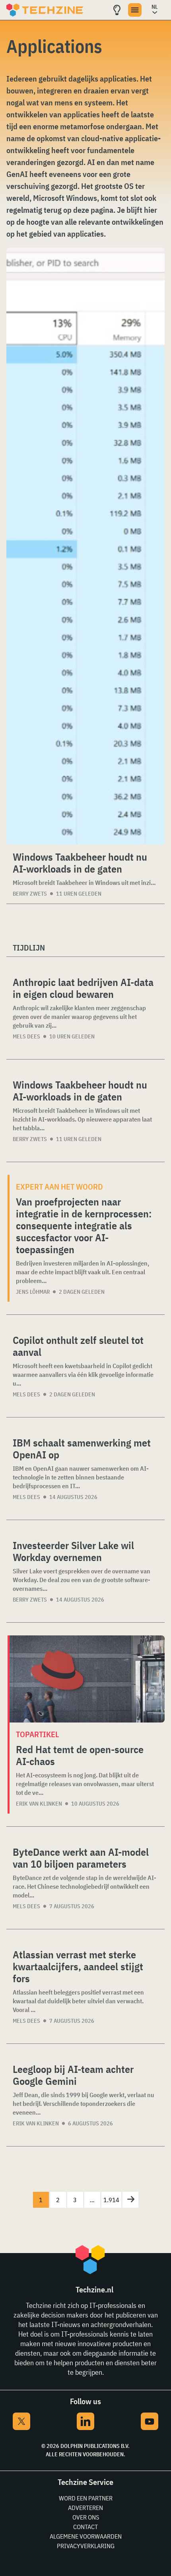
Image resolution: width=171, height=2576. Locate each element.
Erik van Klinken (39, 1804)
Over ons (86, 2517)
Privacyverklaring (86, 2546)
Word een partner (86, 2498)
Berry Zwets (30, 894)
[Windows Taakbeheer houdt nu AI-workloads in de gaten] (85, 546)
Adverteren (85, 2508)
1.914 (111, 2200)
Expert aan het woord (59, 1187)
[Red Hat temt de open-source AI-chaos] (87, 1679)
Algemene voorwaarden (86, 2536)
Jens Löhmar (33, 1292)
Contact (85, 2527)
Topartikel (37, 1734)
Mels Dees (26, 1036)
